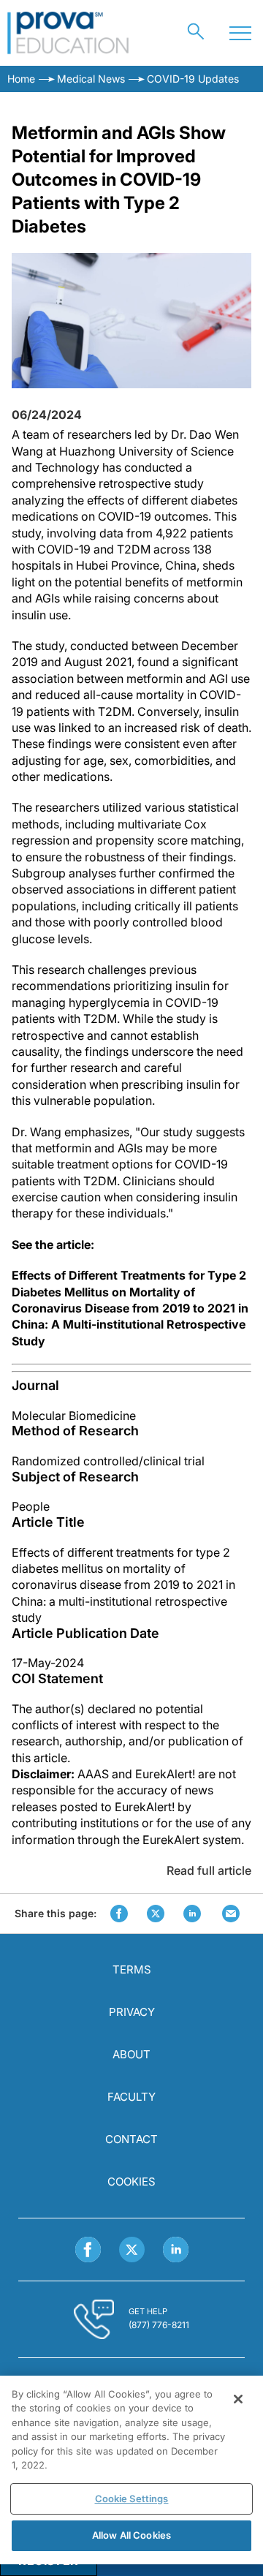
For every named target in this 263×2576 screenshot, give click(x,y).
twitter (156, 1914)
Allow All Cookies (131, 2535)
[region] (131, 2470)
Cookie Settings (132, 2498)
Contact (131, 2139)
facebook (119, 1914)
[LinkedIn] (176, 2250)
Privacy (132, 2012)
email (231, 1914)
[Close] (238, 2399)
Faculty (131, 2097)
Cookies (131, 2182)
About (131, 2054)
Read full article (209, 1870)
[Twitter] (132, 2250)
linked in (192, 1914)
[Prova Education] (68, 33)
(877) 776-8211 (159, 2325)
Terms (132, 1969)
